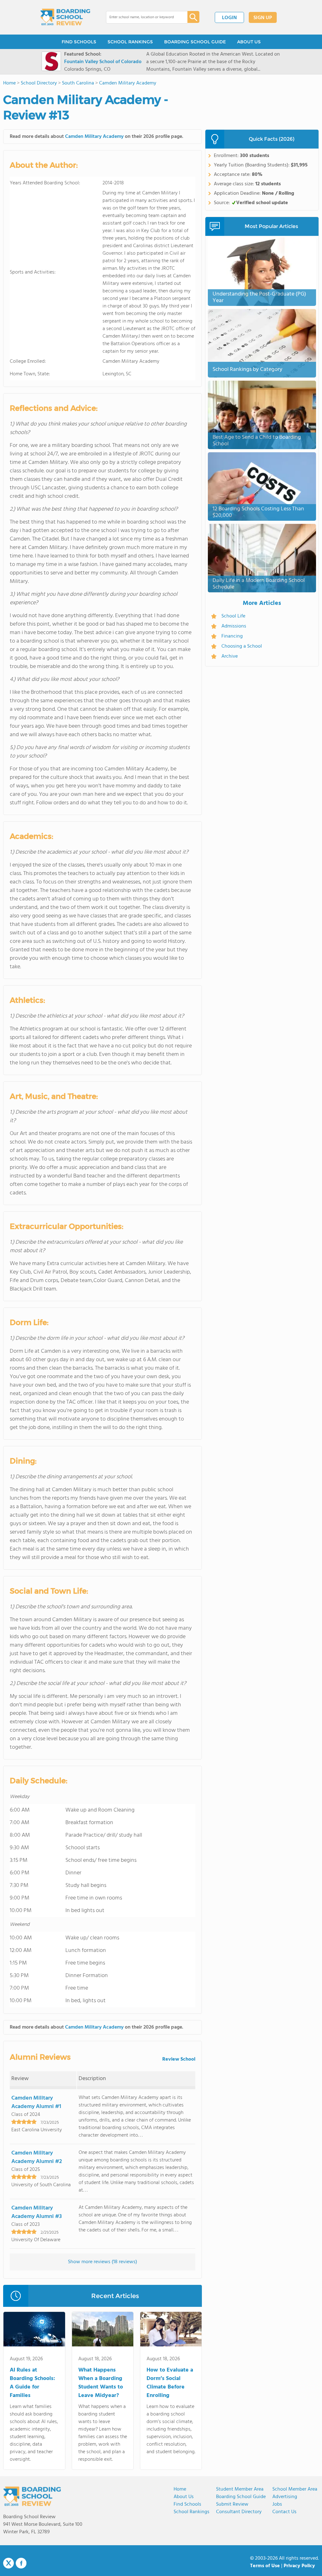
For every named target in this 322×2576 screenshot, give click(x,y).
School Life (233, 616)
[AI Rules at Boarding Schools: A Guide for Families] (34, 2330)
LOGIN (229, 18)
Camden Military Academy (94, 137)
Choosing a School (242, 646)
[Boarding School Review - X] (8, 2563)
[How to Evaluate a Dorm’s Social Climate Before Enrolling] (171, 2330)
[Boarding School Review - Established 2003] (65, 17)
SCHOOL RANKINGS (130, 42)
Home (180, 2489)
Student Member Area (240, 2489)
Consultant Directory (239, 2512)
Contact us (284, 2512)
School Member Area (295, 2489)
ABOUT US (249, 42)
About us (184, 2497)
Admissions (234, 626)
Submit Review (232, 2504)
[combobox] (142, 17)
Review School (179, 2059)
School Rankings (192, 2512)
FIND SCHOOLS (79, 42)
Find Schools (187, 2504)
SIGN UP (263, 18)
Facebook (21, 2563)
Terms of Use (265, 2566)
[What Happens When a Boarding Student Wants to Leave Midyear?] (103, 2330)
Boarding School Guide (241, 2497)
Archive (230, 656)
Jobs (277, 2504)
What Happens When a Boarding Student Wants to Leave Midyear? (101, 2383)
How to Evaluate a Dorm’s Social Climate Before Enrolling (170, 2383)
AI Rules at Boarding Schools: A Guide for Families (32, 2383)
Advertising (285, 2497)
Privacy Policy (299, 2566)
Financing (232, 636)
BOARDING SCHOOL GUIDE (195, 42)
